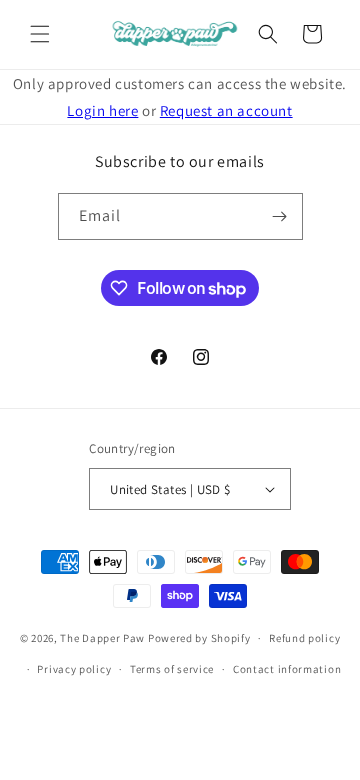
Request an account (226, 110)
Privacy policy (74, 669)
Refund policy (304, 638)
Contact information (287, 669)
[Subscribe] (280, 216)
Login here (102, 110)
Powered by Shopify (199, 638)
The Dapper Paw (102, 638)
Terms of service (172, 669)
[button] (40, 34)
